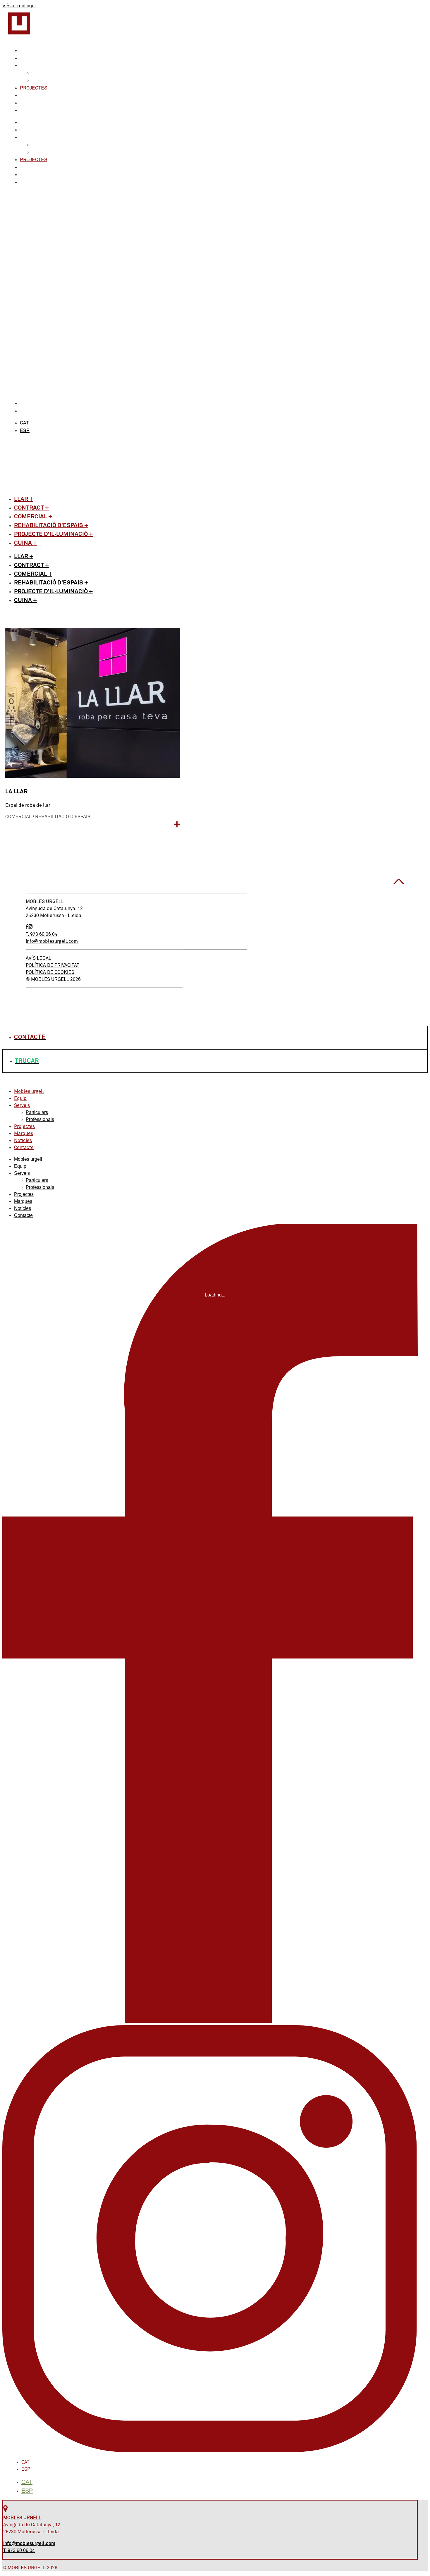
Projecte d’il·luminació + (54, 534)
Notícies (31, 103)
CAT (24, 404)
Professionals (51, 81)
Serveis (30, 66)
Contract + (32, 508)
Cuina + (26, 543)
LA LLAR (16, 792)
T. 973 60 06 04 (42, 934)
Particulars (48, 73)
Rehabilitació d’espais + (51, 525)
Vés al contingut (19, 6)
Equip (27, 58)
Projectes (34, 88)
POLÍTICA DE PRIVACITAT (53, 965)
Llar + (24, 499)
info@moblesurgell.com (52, 941)
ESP (25, 411)
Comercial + (33, 517)
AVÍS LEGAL (38, 958)
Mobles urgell (40, 51)
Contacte (32, 110)
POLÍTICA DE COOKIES (50, 972)
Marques (32, 96)
